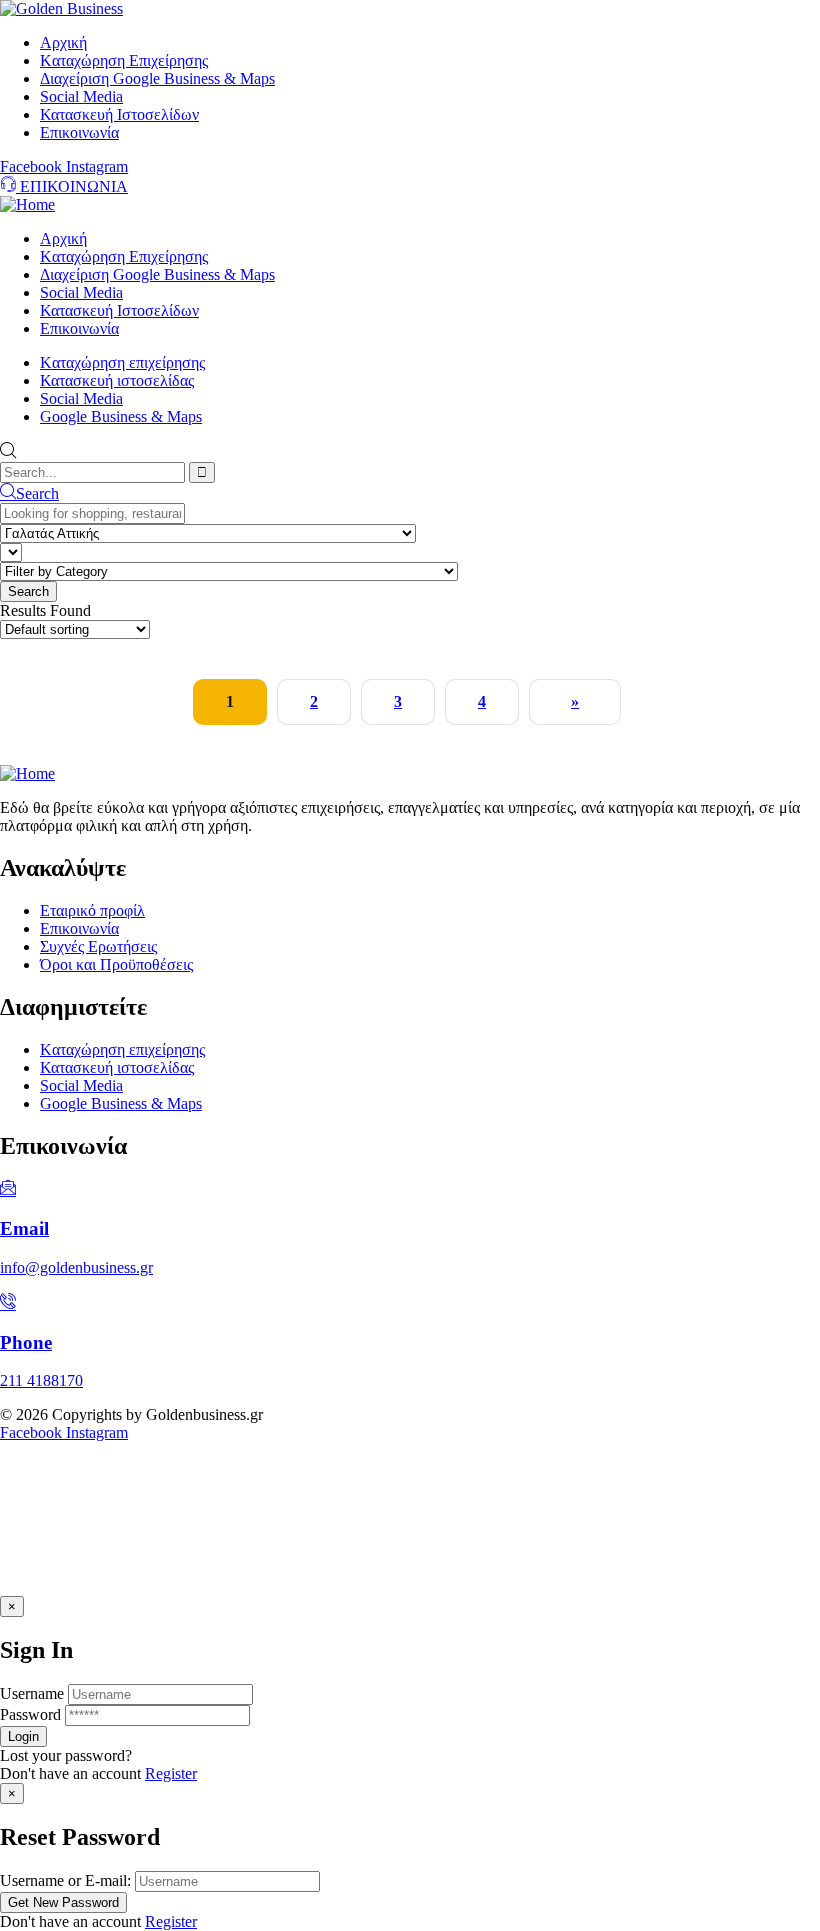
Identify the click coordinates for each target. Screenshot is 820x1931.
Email (24, 1228)
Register (171, 1773)
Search (37, 493)
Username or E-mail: (65, 1880)
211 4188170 (41, 1380)
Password (30, 1714)
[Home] (27, 204)
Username (32, 1693)
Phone (26, 1342)
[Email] (8, 1189)
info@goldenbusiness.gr (76, 1267)
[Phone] (8, 1303)
